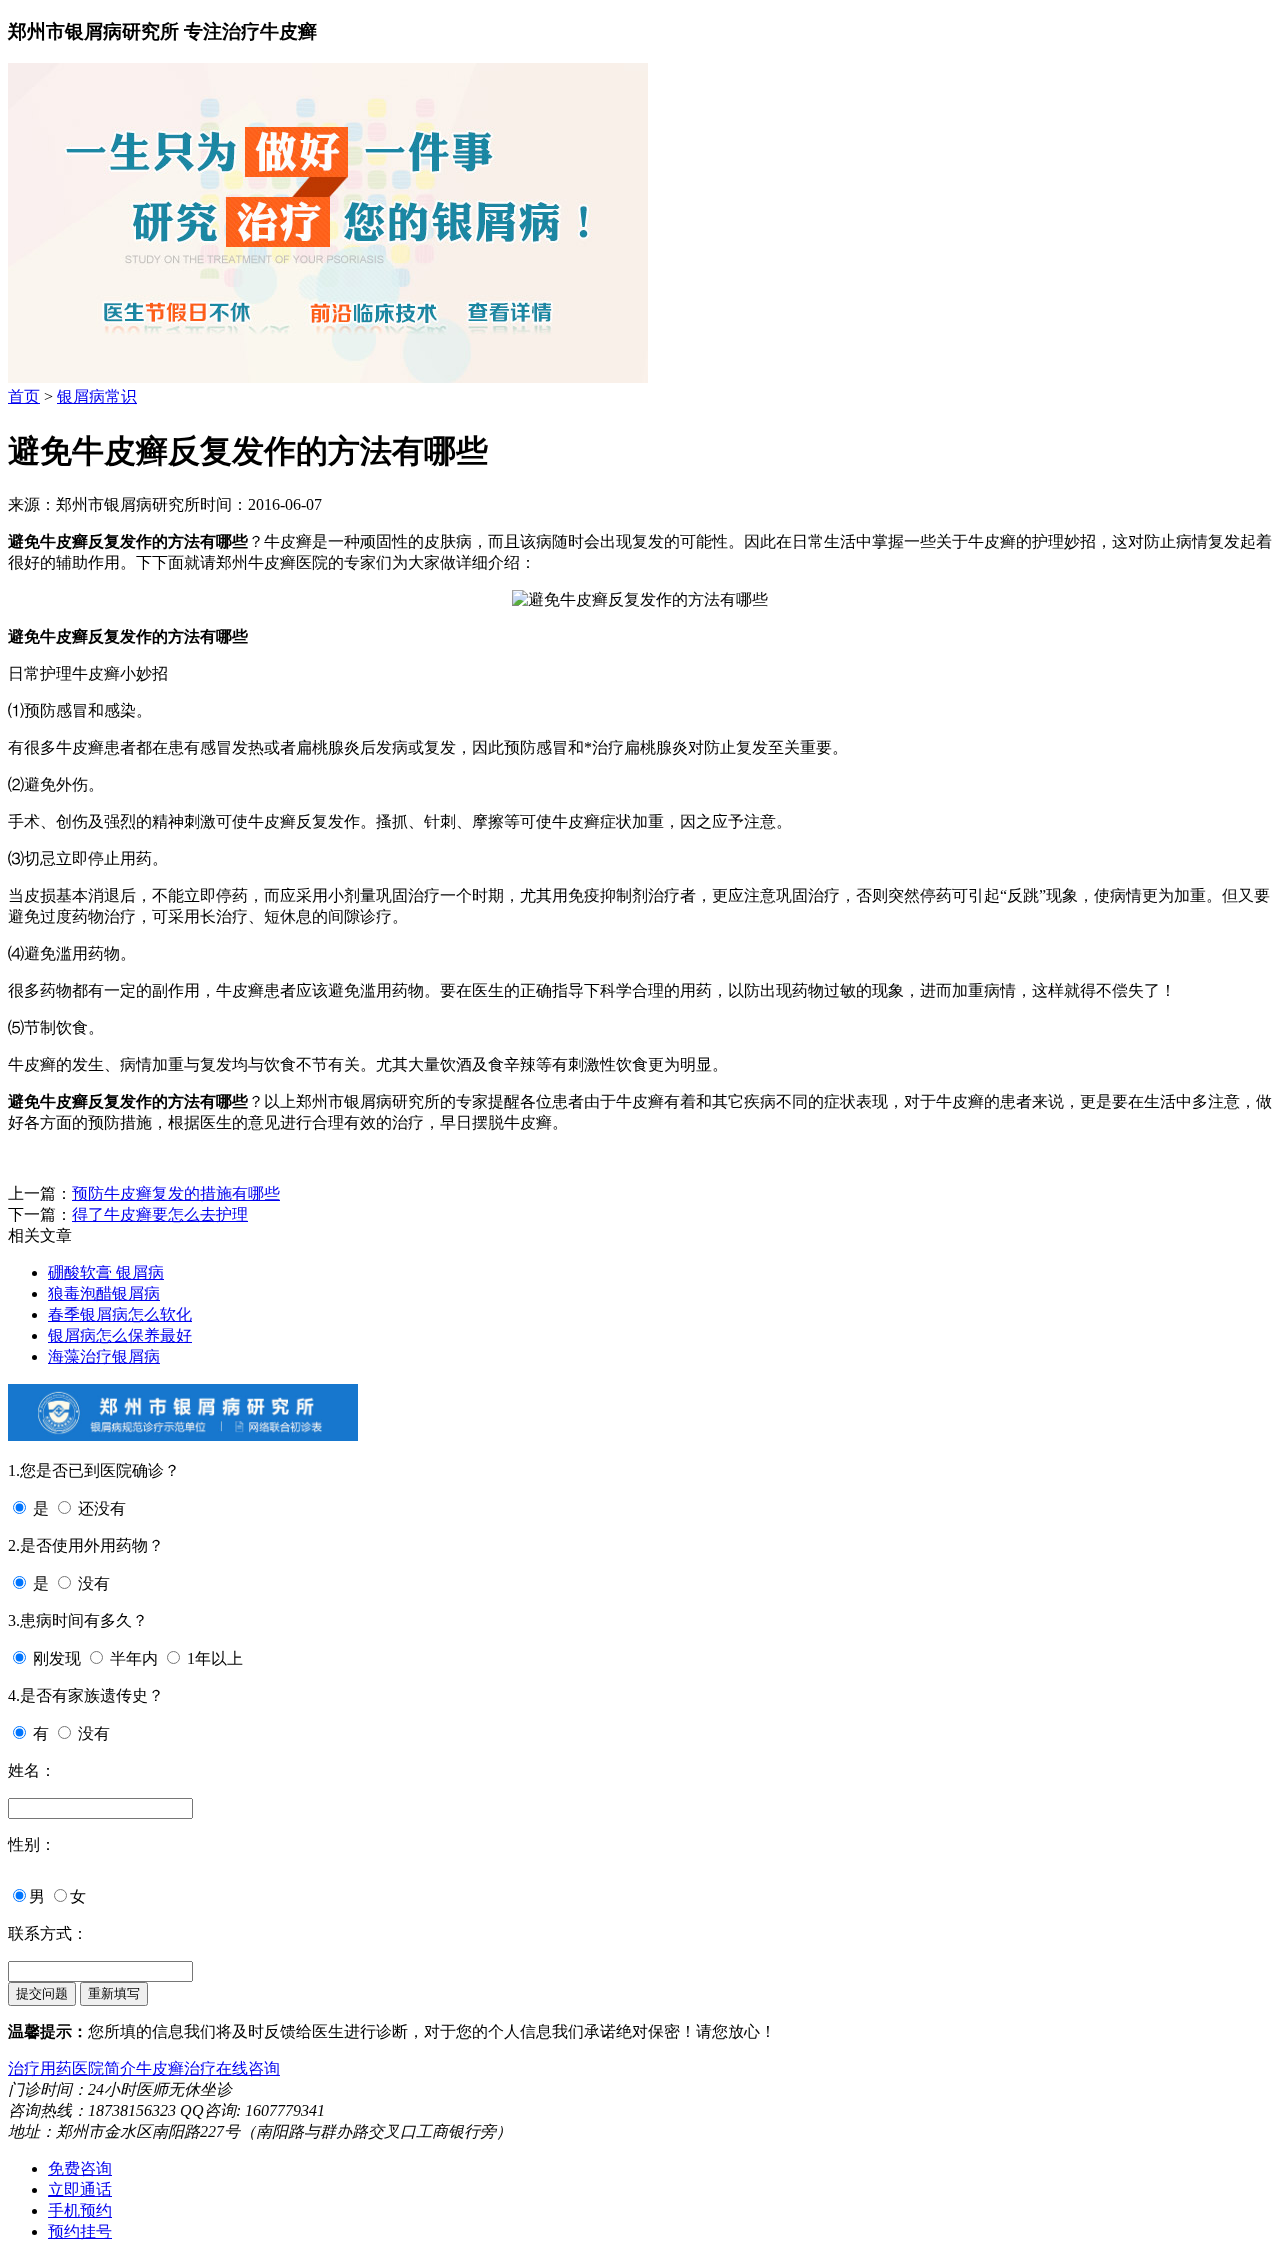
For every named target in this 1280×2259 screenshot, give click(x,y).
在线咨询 (248, 2068)
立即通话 (80, 2189)
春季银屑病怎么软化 (120, 1314)
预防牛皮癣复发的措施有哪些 (176, 1193)
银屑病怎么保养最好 (120, 1335)
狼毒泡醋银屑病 (104, 1293)
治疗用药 (40, 2068)
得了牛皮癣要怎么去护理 (160, 1214)
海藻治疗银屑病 (104, 1356)
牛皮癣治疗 (176, 2068)
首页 (24, 396)
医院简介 (104, 2068)
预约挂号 (80, 2231)
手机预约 (80, 2210)
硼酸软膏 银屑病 (106, 1272)
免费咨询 (80, 2168)
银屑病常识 (97, 396)
